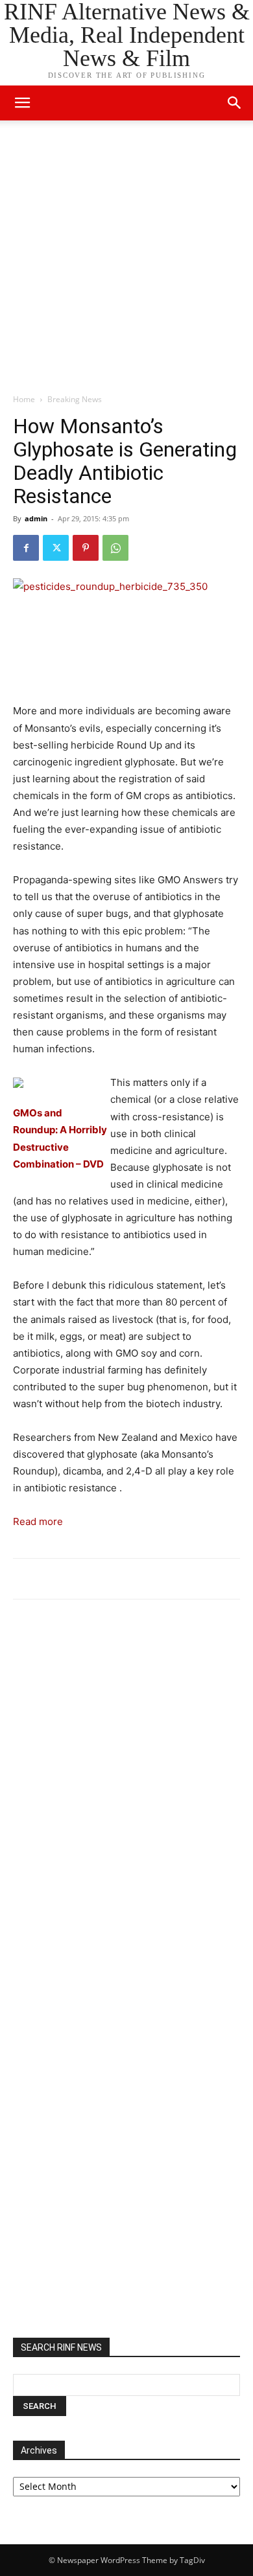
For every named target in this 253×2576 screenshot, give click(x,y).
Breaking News (75, 399)
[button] (235, 103)
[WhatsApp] (115, 548)
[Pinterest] (86, 548)
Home (24, 399)
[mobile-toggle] (22, 103)
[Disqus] (126, 1789)
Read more (38, 1521)
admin (36, 518)
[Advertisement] (126, 260)
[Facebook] (26, 548)
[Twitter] (56, 548)
